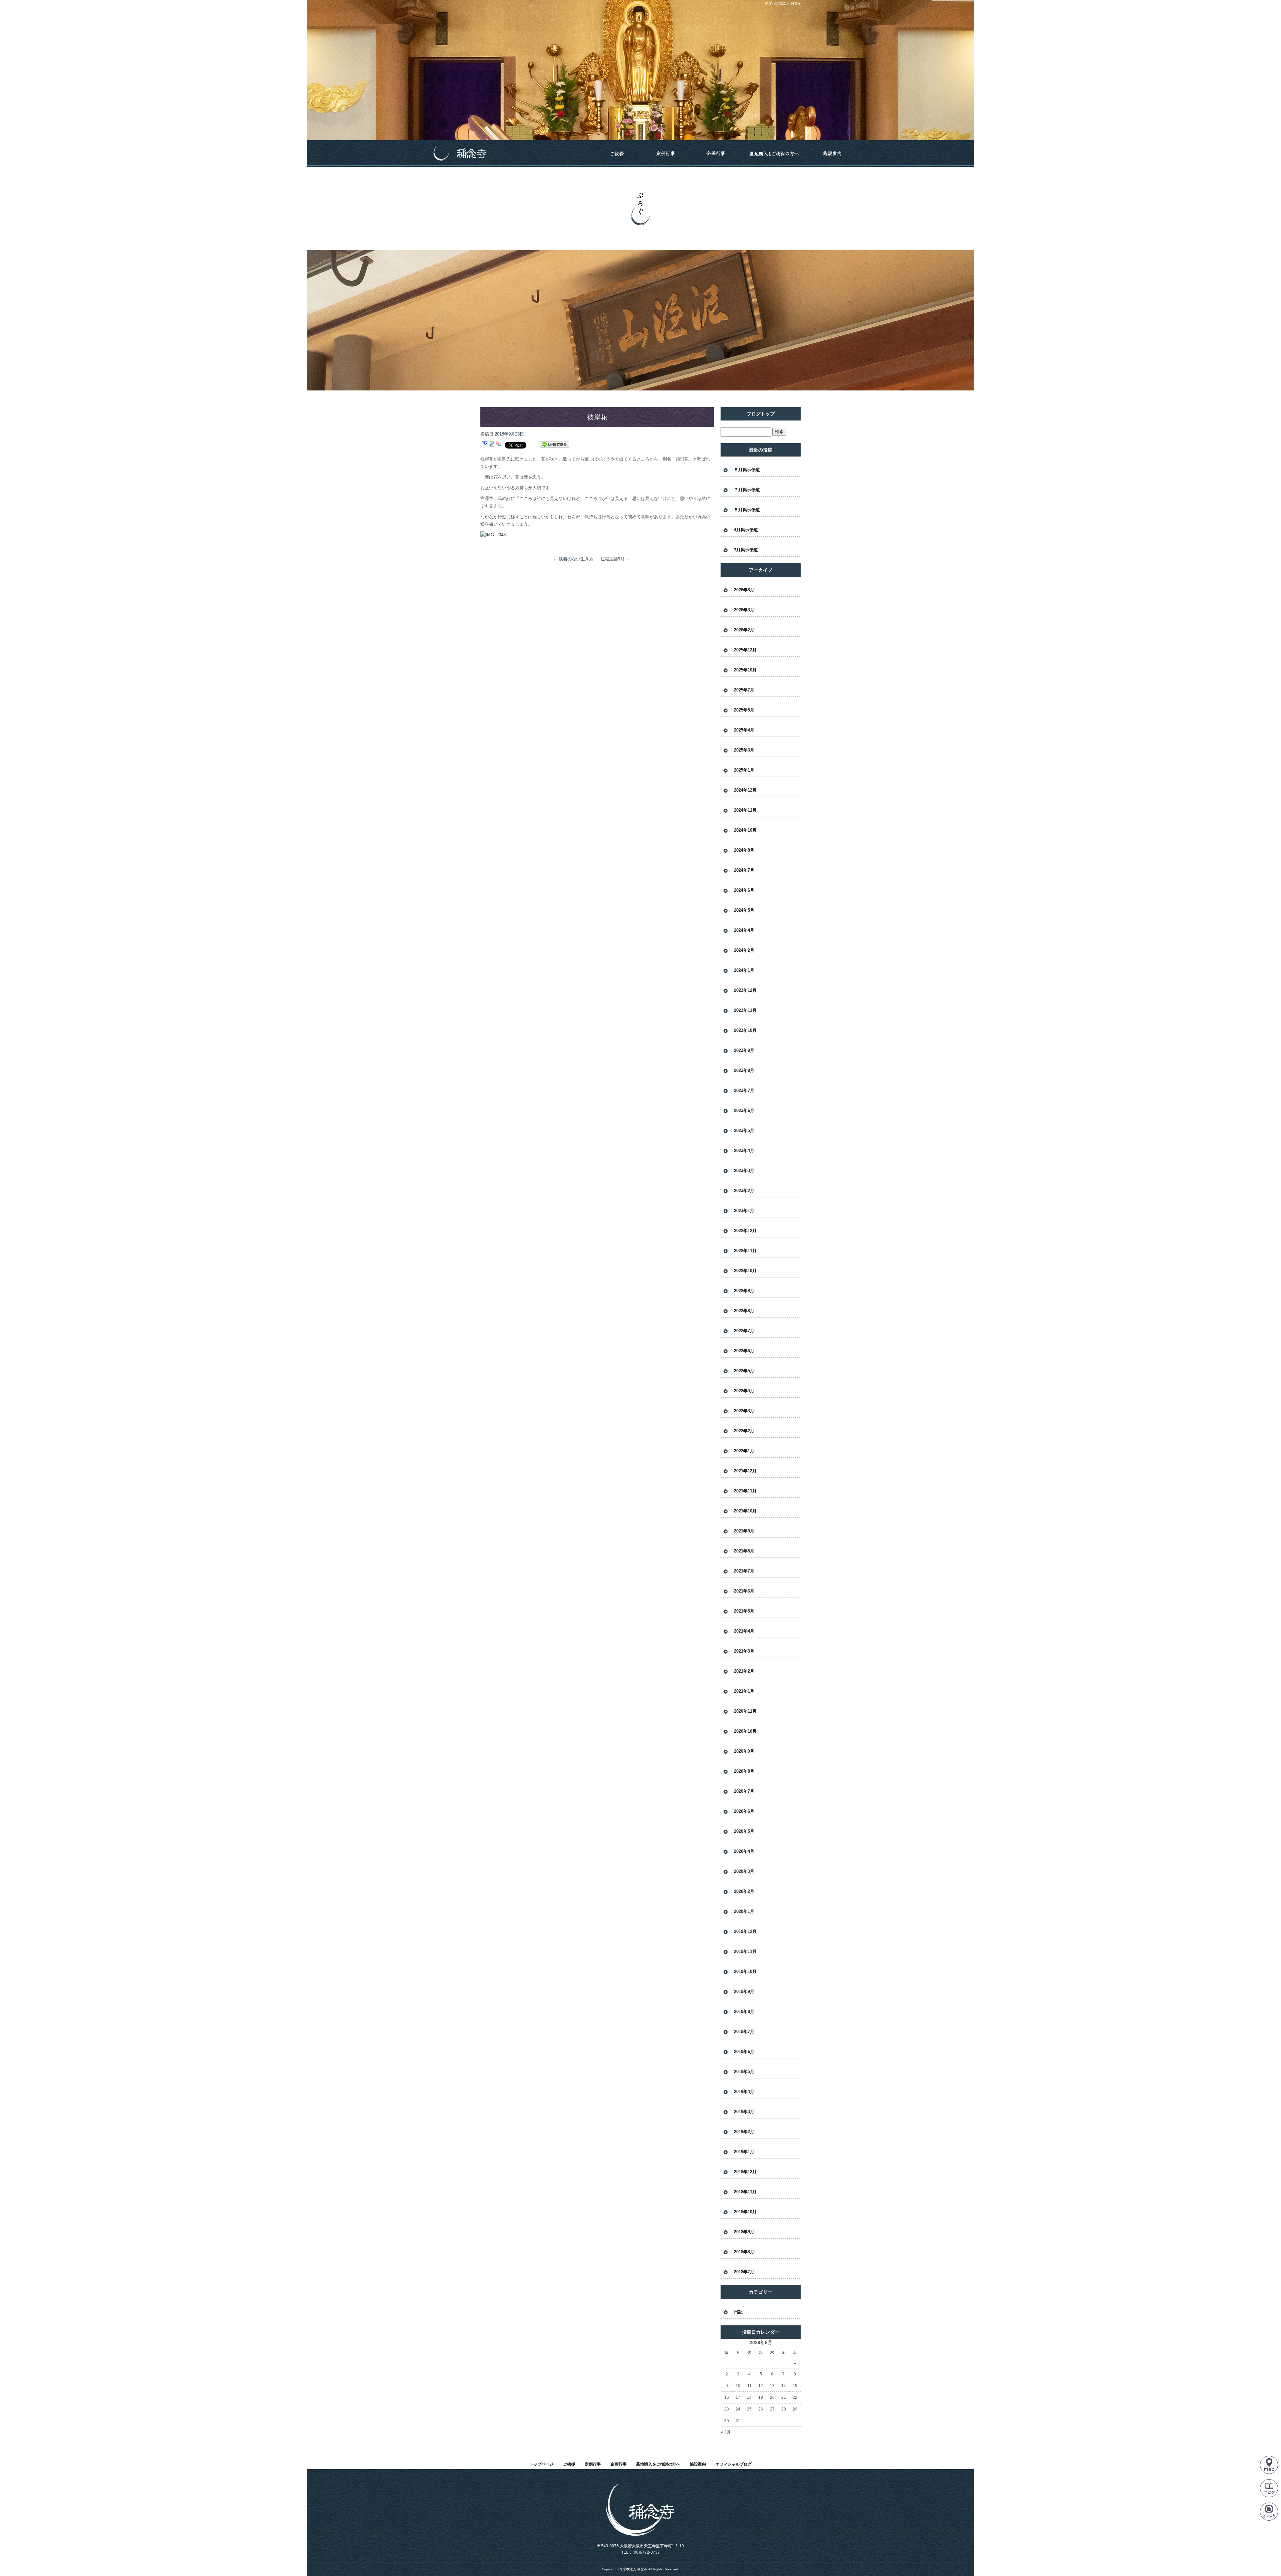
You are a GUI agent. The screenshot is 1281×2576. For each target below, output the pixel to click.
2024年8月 (744, 850)
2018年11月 (745, 2192)
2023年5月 (744, 1130)
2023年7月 (744, 1090)
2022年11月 (745, 1251)
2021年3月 (744, 1651)
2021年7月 (744, 1571)
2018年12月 (745, 2172)
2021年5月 (744, 1611)
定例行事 (666, 154)
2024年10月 (745, 830)
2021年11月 (745, 1491)
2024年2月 (744, 950)
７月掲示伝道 (747, 490)
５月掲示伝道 (747, 510)
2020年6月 (744, 1811)
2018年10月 (745, 2212)
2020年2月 (744, 1891)
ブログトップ (761, 414)
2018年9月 (744, 2232)
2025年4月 (744, 730)
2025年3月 (744, 750)
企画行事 (716, 154)
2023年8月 (744, 1070)
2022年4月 (744, 1391)
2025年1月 (744, 770)
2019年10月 (745, 1971)
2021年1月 (744, 1691)
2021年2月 (744, 1671)
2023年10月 (745, 1030)
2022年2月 (744, 1431)
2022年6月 (744, 1351)
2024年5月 (744, 910)
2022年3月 (744, 1411)
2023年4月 (744, 1151)
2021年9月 (744, 1531)
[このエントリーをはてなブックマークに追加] (485, 445)
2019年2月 (744, 2132)
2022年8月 (744, 1311)
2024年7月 (744, 870)
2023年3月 (744, 1171)
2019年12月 (745, 1931)
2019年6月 (744, 2052)
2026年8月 (744, 590)
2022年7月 (744, 1331)
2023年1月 (744, 1211)
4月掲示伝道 (746, 530)
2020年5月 (744, 1831)
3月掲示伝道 (746, 550)
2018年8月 (744, 2252)
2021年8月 (744, 1551)
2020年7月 (744, 1791)
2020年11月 (745, 1711)
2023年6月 (744, 1110)
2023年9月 (744, 1050)
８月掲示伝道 (747, 470)
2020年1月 (744, 1911)
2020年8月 (744, 1771)
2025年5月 (744, 710)
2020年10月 (745, 1731)
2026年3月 (744, 610)
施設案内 (832, 154)
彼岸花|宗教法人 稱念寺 (783, 3)
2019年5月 (744, 2072)
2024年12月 (745, 790)
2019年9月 (744, 1991)
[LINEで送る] (554, 445)
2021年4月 (744, 1631)
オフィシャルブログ (734, 2464)
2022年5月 (744, 1371)
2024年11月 (745, 810)
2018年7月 (744, 2272)
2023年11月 (745, 1010)
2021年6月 (744, 1591)
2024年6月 (744, 890)
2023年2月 (744, 1191)
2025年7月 (744, 690)
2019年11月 (745, 1951)
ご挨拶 (617, 154)
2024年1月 (744, 970)
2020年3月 (744, 1871)
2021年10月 (745, 1511)
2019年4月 (744, 2092)
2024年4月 (744, 930)
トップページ (509, 154)
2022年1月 (744, 1451)
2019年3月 (744, 2112)
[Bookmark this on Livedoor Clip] (492, 445)
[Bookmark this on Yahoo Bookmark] (499, 445)
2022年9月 (744, 1291)
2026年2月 (744, 630)
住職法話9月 (615, 559)
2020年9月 (744, 1751)
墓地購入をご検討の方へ (774, 154)
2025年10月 (745, 670)
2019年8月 (744, 2012)
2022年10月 (745, 1271)
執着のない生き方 (573, 559)
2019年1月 (744, 2152)
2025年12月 (745, 650)
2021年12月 (745, 1471)
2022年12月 (745, 1231)
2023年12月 (745, 990)
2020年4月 (744, 1851)
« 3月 (726, 2432)
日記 (738, 2312)
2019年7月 (744, 2032)
